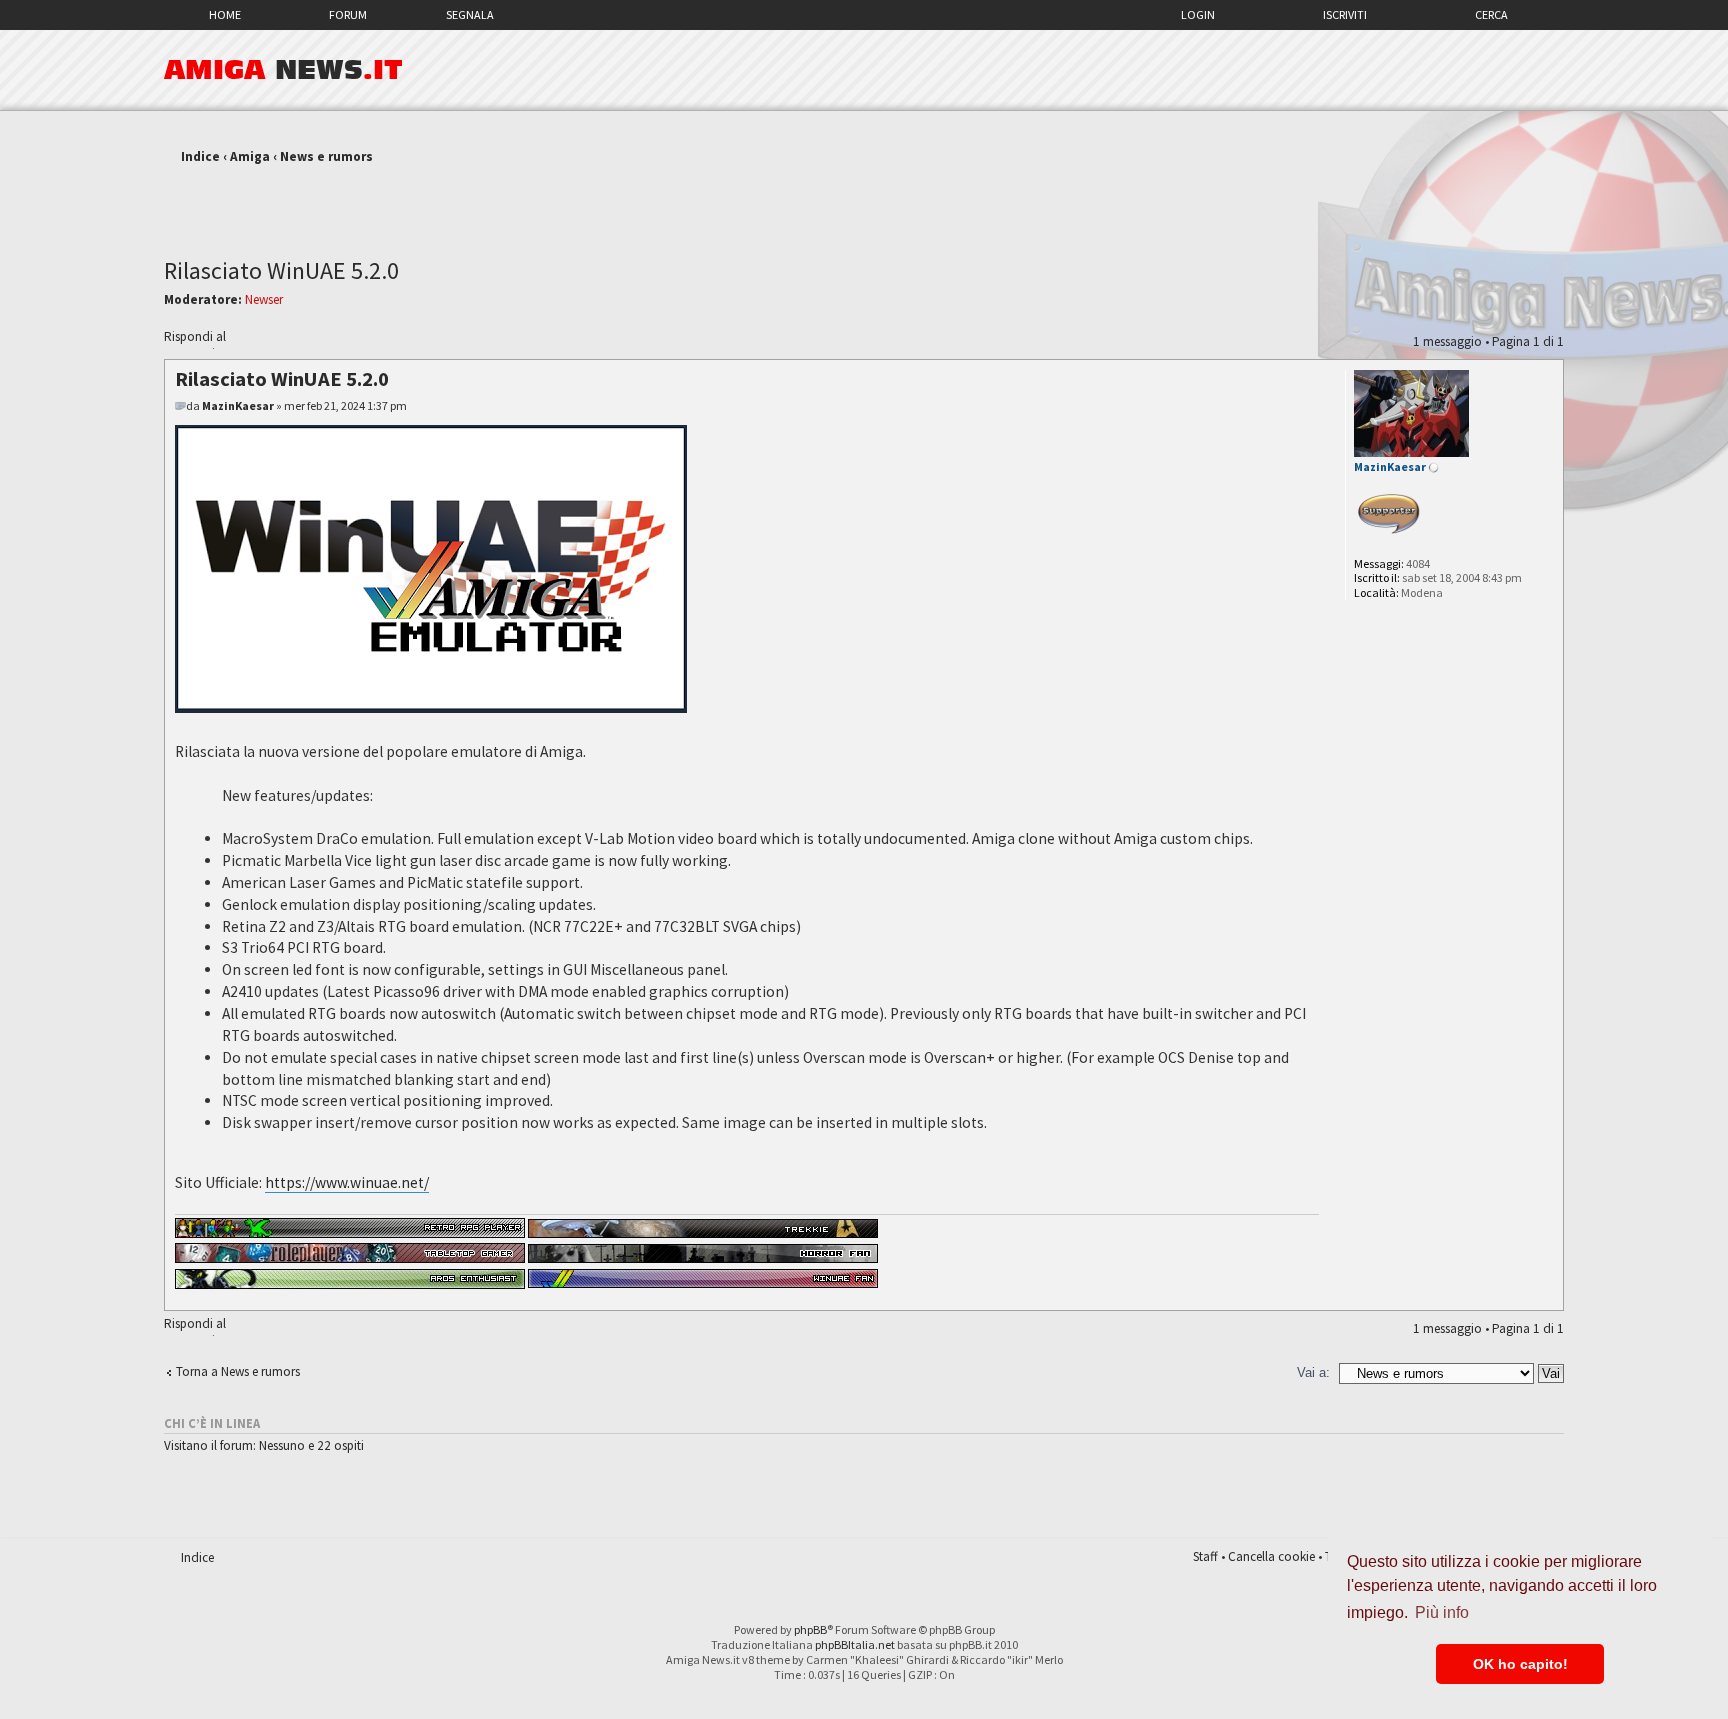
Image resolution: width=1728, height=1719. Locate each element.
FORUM (348, 14)
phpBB (810, 1629)
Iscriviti (1345, 14)
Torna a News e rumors (238, 1371)
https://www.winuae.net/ (347, 1182)
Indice (200, 156)
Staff (1205, 1556)
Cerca (1491, 14)
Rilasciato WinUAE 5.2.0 (281, 270)
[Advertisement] (864, 203)
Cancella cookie (1271, 1556)
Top (1547, 1299)
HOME (225, 14)
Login (1198, 14)
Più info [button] (1442, 1612)
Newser (264, 299)
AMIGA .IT (283, 70)
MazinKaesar (238, 405)
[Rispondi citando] (1271, 376)
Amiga (250, 156)
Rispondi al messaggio (195, 339)
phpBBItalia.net (855, 1644)
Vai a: (1313, 1372)
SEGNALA (470, 14)
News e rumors (326, 156)
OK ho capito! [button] (1520, 1664)
